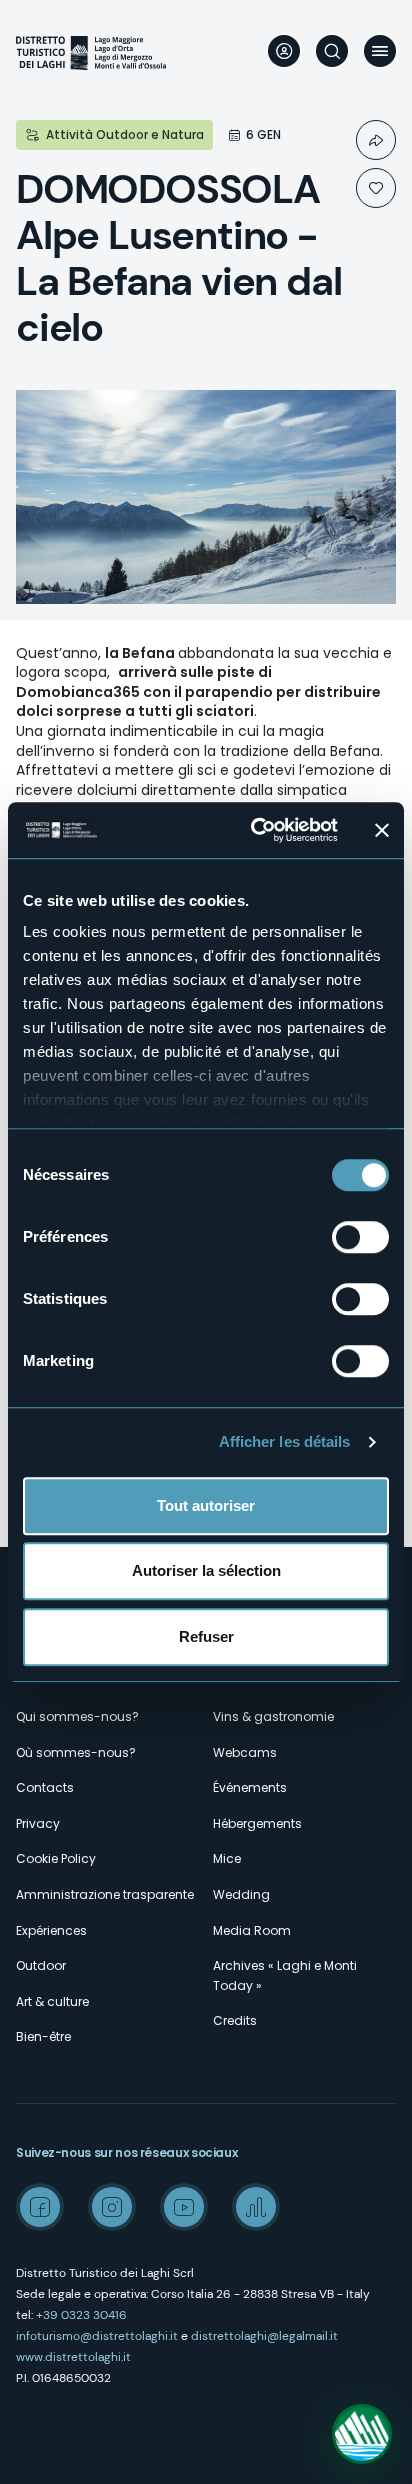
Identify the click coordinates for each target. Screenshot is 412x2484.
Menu (380, 51)
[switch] (360, 1237)
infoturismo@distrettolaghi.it (97, 2336)
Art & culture (52, 2001)
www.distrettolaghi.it (73, 2357)
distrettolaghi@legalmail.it (264, 2336)
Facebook (40, 2207)
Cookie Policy (56, 1858)
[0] (376, 188)
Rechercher (332, 51)
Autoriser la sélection (206, 1570)
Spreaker (256, 2207)
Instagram (112, 2207)
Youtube (184, 2207)
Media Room (252, 1930)
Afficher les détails (285, 1441)
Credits (235, 2020)
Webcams (245, 1752)
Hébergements (257, 1823)
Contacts (45, 1787)
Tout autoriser (206, 1505)
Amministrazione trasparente (105, 1894)
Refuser (206, 1636)
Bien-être (43, 2036)
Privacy (38, 1823)
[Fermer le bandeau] (382, 830)
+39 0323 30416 (81, 2315)
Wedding (241, 1894)
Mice (227, 1858)
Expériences (51, 1930)
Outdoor (41, 1965)
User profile (284, 51)
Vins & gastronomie (273, 1716)
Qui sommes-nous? (77, 1716)
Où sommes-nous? (76, 1752)
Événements (250, 1787)
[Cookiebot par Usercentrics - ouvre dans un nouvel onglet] (255, 830)
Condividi (376, 140)
